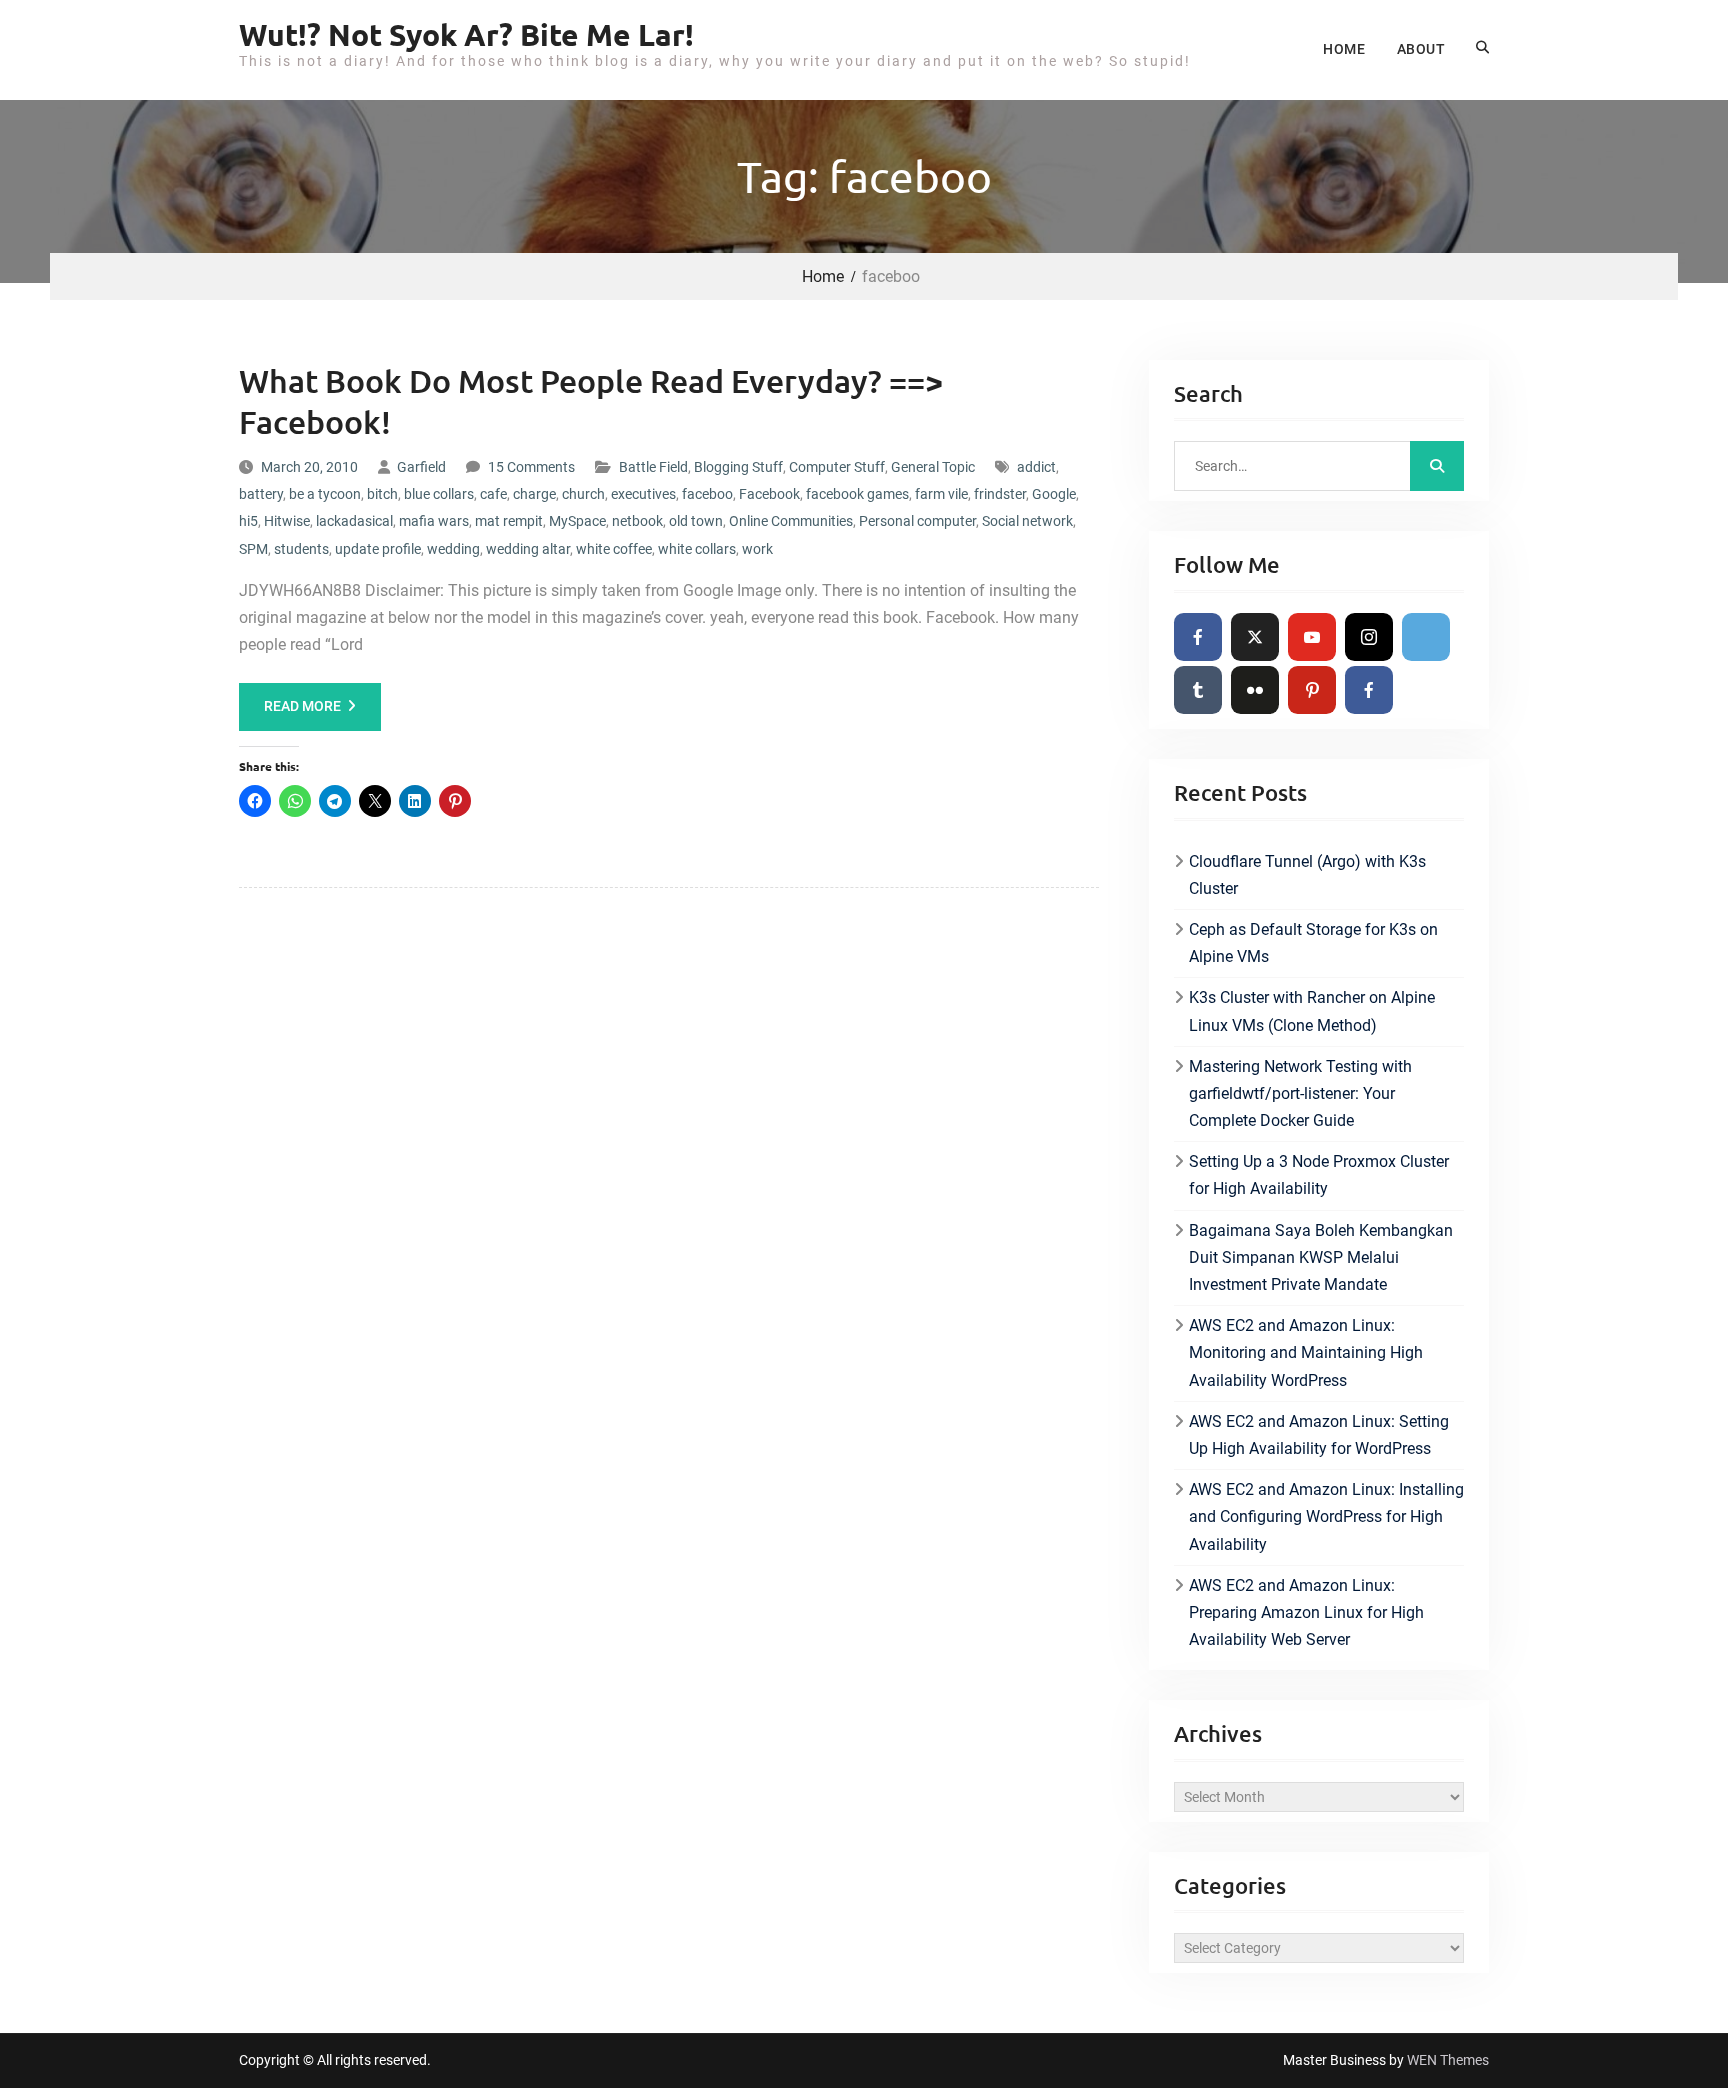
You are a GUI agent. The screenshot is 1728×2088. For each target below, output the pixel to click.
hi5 (248, 521)
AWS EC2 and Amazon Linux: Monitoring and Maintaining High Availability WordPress (1306, 1352)
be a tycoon (325, 494)
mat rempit (509, 521)
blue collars (439, 494)
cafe (493, 494)
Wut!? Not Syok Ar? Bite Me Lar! (466, 34)
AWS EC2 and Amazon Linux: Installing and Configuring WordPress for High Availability (1326, 1516)
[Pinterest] (1312, 690)
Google (1054, 494)
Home (1344, 49)
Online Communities (791, 521)
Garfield (421, 467)
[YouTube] (1312, 637)
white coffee (614, 549)
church (583, 494)
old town (696, 521)
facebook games (857, 494)
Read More (302, 706)
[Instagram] (1369, 637)
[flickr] (1255, 690)
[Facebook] (1198, 637)
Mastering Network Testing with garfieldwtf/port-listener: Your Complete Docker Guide (1300, 1093)
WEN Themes (1448, 2060)
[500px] (1426, 637)
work (757, 549)
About (1421, 49)
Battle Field (653, 467)
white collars (697, 549)
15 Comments (531, 467)
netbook (637, 521)
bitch (382, 494)
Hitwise (287, 521)
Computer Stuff (837, 467)
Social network (1027, 521)
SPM (253, 549)
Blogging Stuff (738, 467)
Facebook (769, 494)
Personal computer (917, 521)
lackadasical (354, 521)
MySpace (577, 521)
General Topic (933, 467)
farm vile (941, 494)
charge (534, 494)
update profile (378, 549)
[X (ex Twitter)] (1255, 637)
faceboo (707, 494)
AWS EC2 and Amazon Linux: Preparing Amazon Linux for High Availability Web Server (1306, 1612)
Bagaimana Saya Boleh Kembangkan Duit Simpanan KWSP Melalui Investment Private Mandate (1321, 1257)
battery (261, 494)
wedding (453, 549)
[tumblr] (1198, 690)
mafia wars (434, 521)
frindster (1000, 494)
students (301, 549)
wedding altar (528, 549)
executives (643, 494)
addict (1036, 467)
